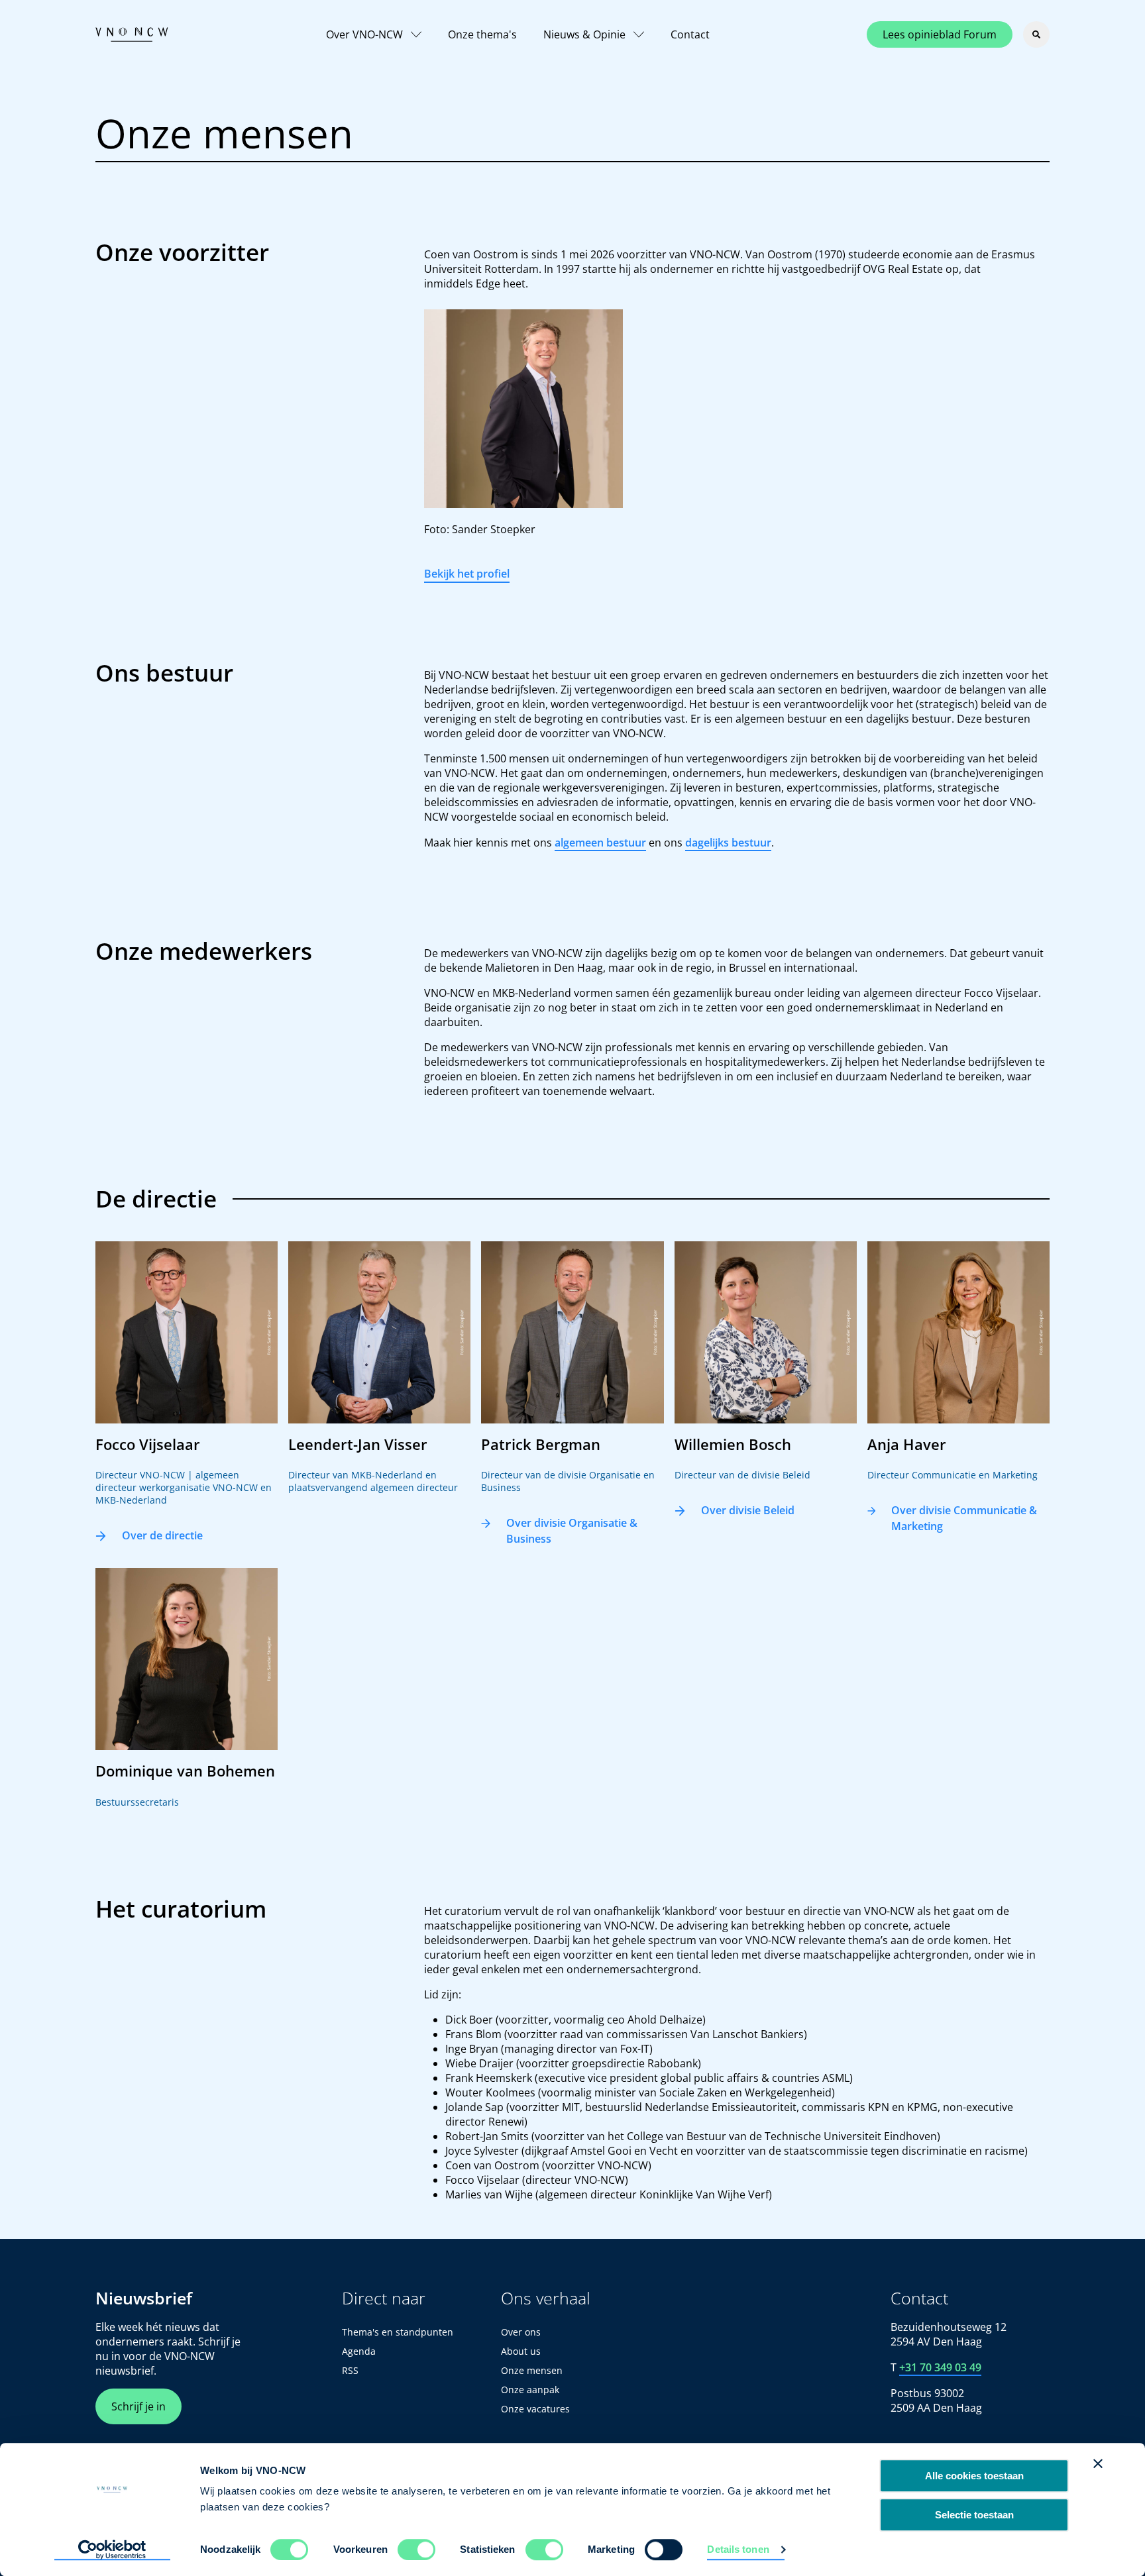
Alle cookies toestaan (974, 2476)
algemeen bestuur (600, 843)
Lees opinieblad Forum (940, 34)
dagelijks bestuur (728, 843)
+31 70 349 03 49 (940, 2367)
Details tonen (738, 2549)
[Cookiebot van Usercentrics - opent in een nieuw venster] (112, 2550)
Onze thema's (482, 34)
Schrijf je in (138, 2406)
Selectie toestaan (974, 2515)
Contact (690, 34)
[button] (187, 1399)
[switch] (416, 2550)
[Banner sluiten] (1098, 2463)
